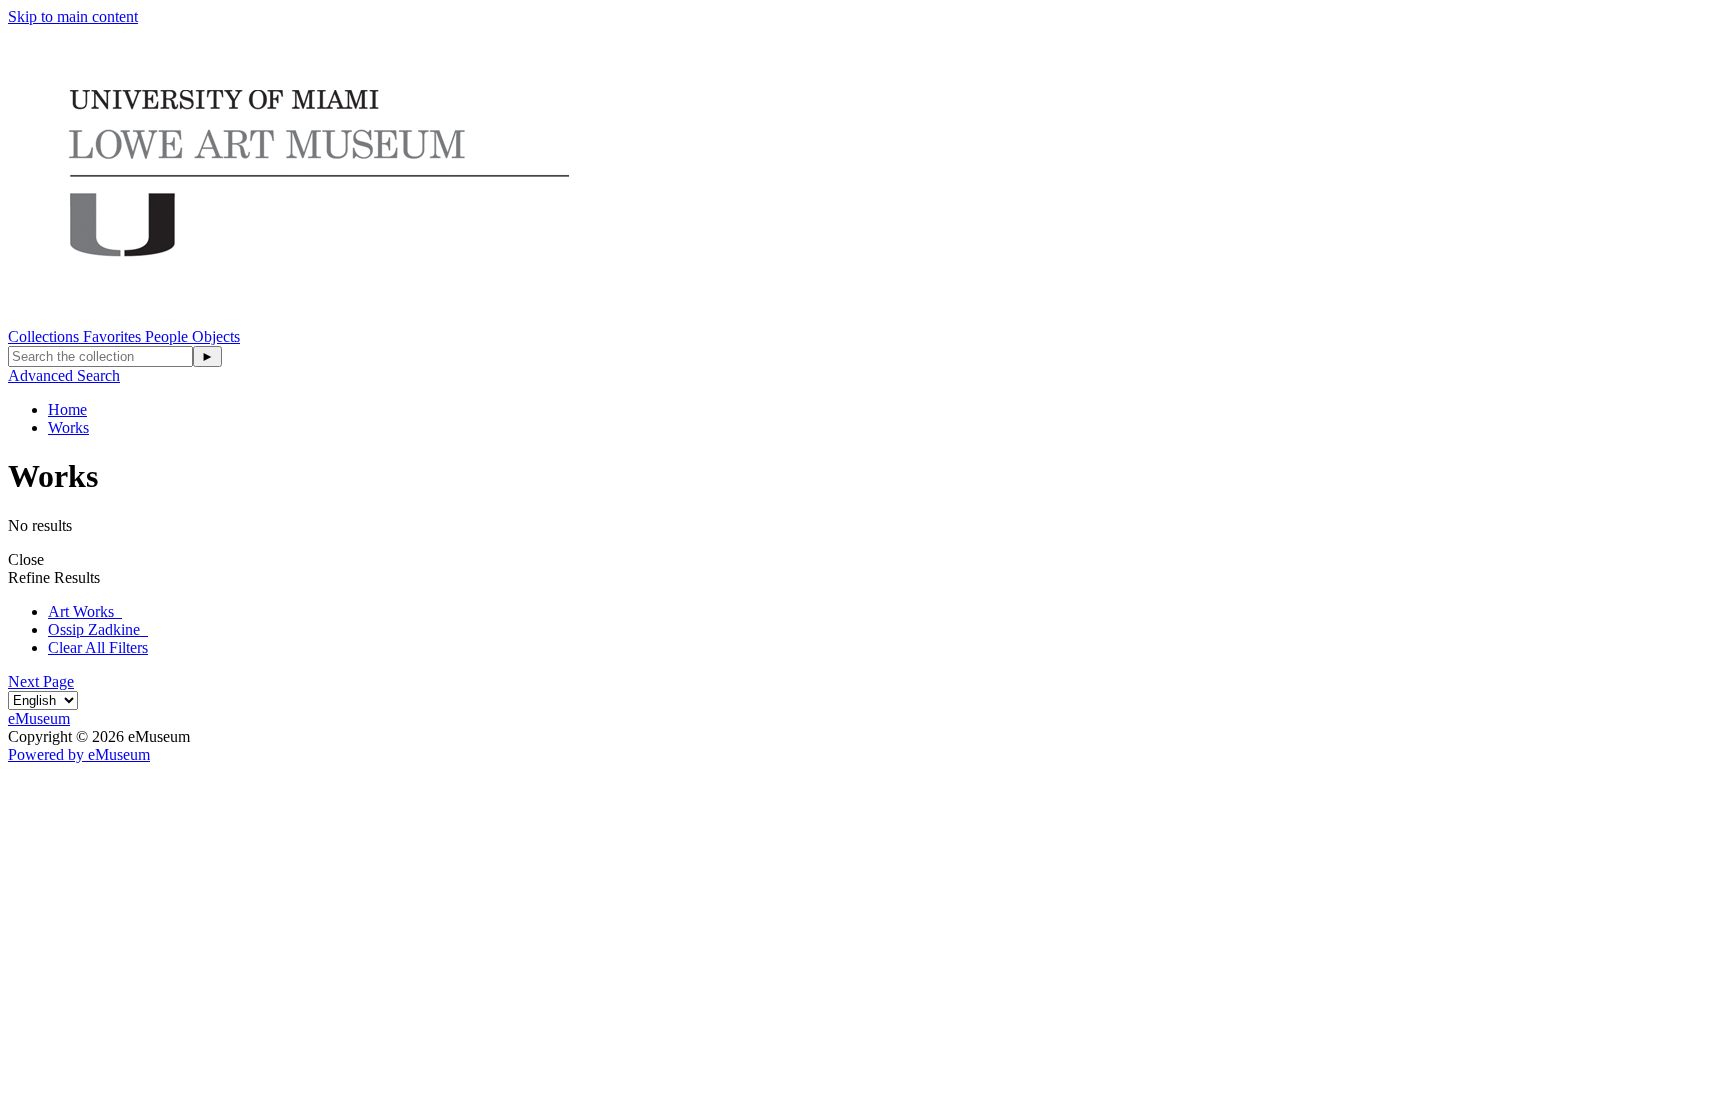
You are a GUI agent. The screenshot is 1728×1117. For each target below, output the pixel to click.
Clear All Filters (98, 647)
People (168, 336)
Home (67, 409)
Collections (45, 336)
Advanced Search (64, 375)
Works (68, 427)
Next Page (41, 681)
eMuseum (39, 718)
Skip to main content (73, 16)
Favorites (114, 336)
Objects (216, 336)
